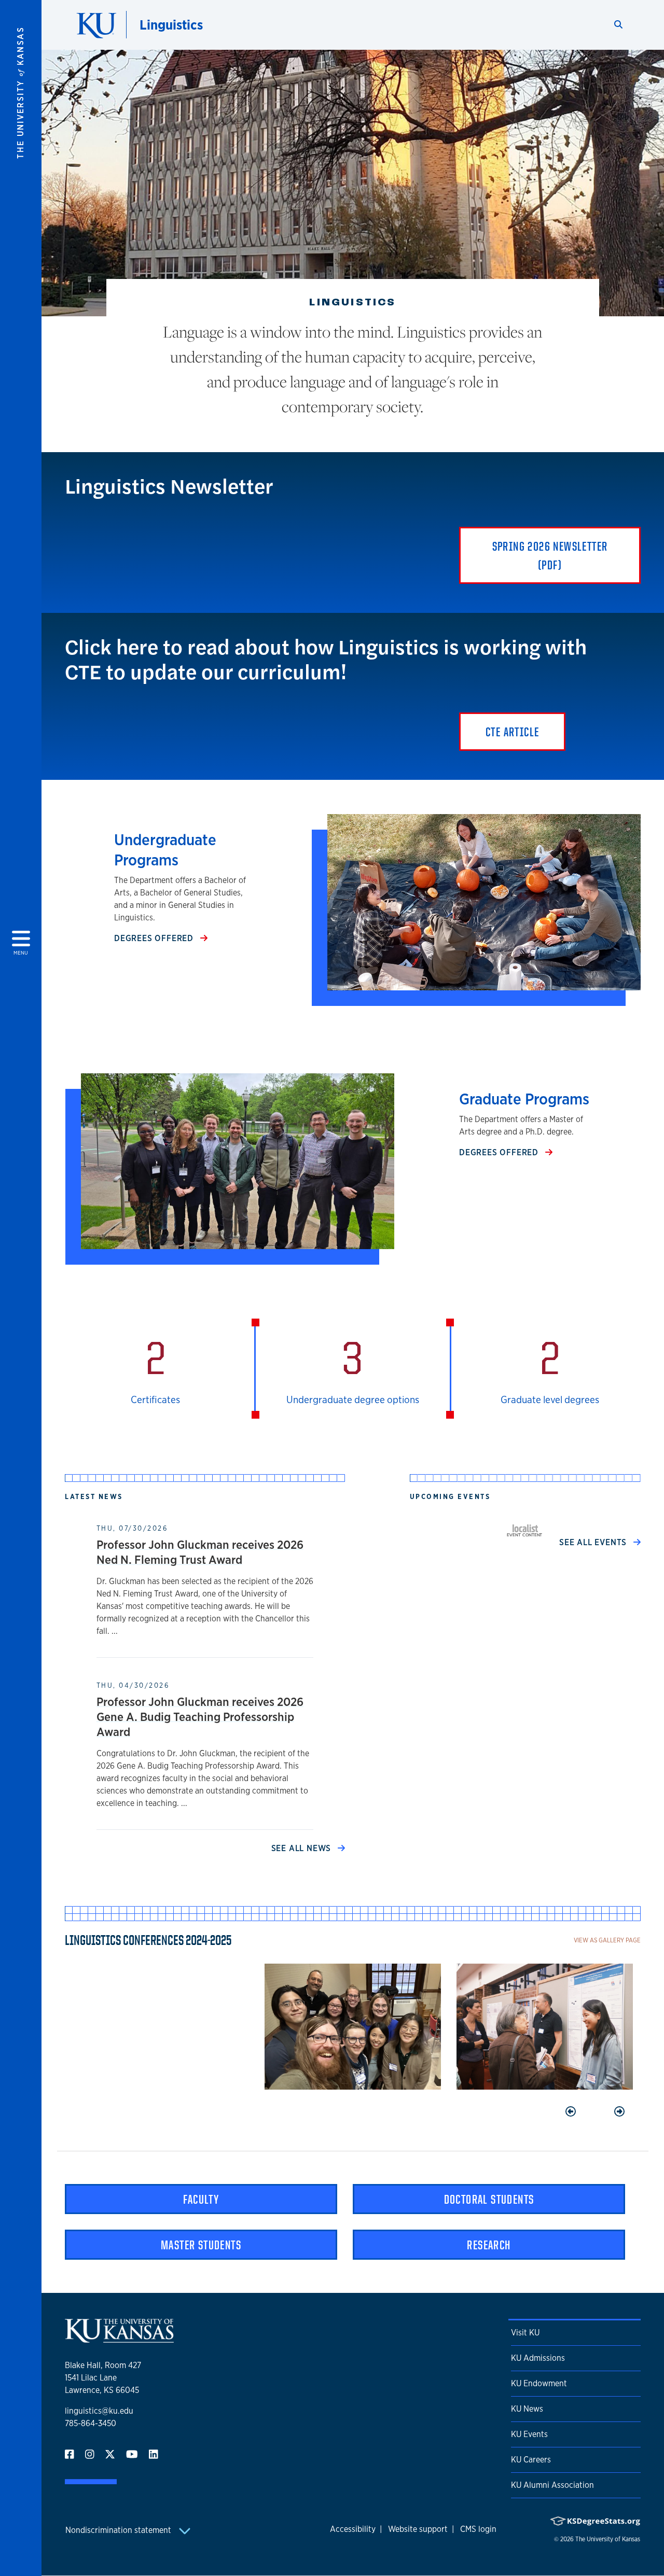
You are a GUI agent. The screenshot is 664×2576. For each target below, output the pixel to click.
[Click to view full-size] (353, 2027)
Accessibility (353, 2529)
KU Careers (531, 2460)
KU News (527, 2409)
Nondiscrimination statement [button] (119, 2530)
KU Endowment (539, 2383)
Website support (418, 2529)
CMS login (478, 2529)
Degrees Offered (155, 938)
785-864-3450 (91, 2423)
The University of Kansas (608, 2539)
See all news (302, 1848)
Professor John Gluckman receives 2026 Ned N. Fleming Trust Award (200, 1552)
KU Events (529, 2434)
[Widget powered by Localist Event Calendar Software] (525, 1530)
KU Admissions (538, 2358)
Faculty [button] (201, 2199)
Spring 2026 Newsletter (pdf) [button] (550, 555)
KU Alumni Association (552, 2485)
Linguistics (171, 25)
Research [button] (489, 2245)
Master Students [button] (201, 2245)
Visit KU (525, 2333)
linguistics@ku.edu (99, 2411)
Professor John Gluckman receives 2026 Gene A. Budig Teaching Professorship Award (200, 1717)
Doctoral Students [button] (489, 2199)
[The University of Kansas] (119, 2338)
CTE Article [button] (512, 732)
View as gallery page (607, 1940)
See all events (594, 1542)
